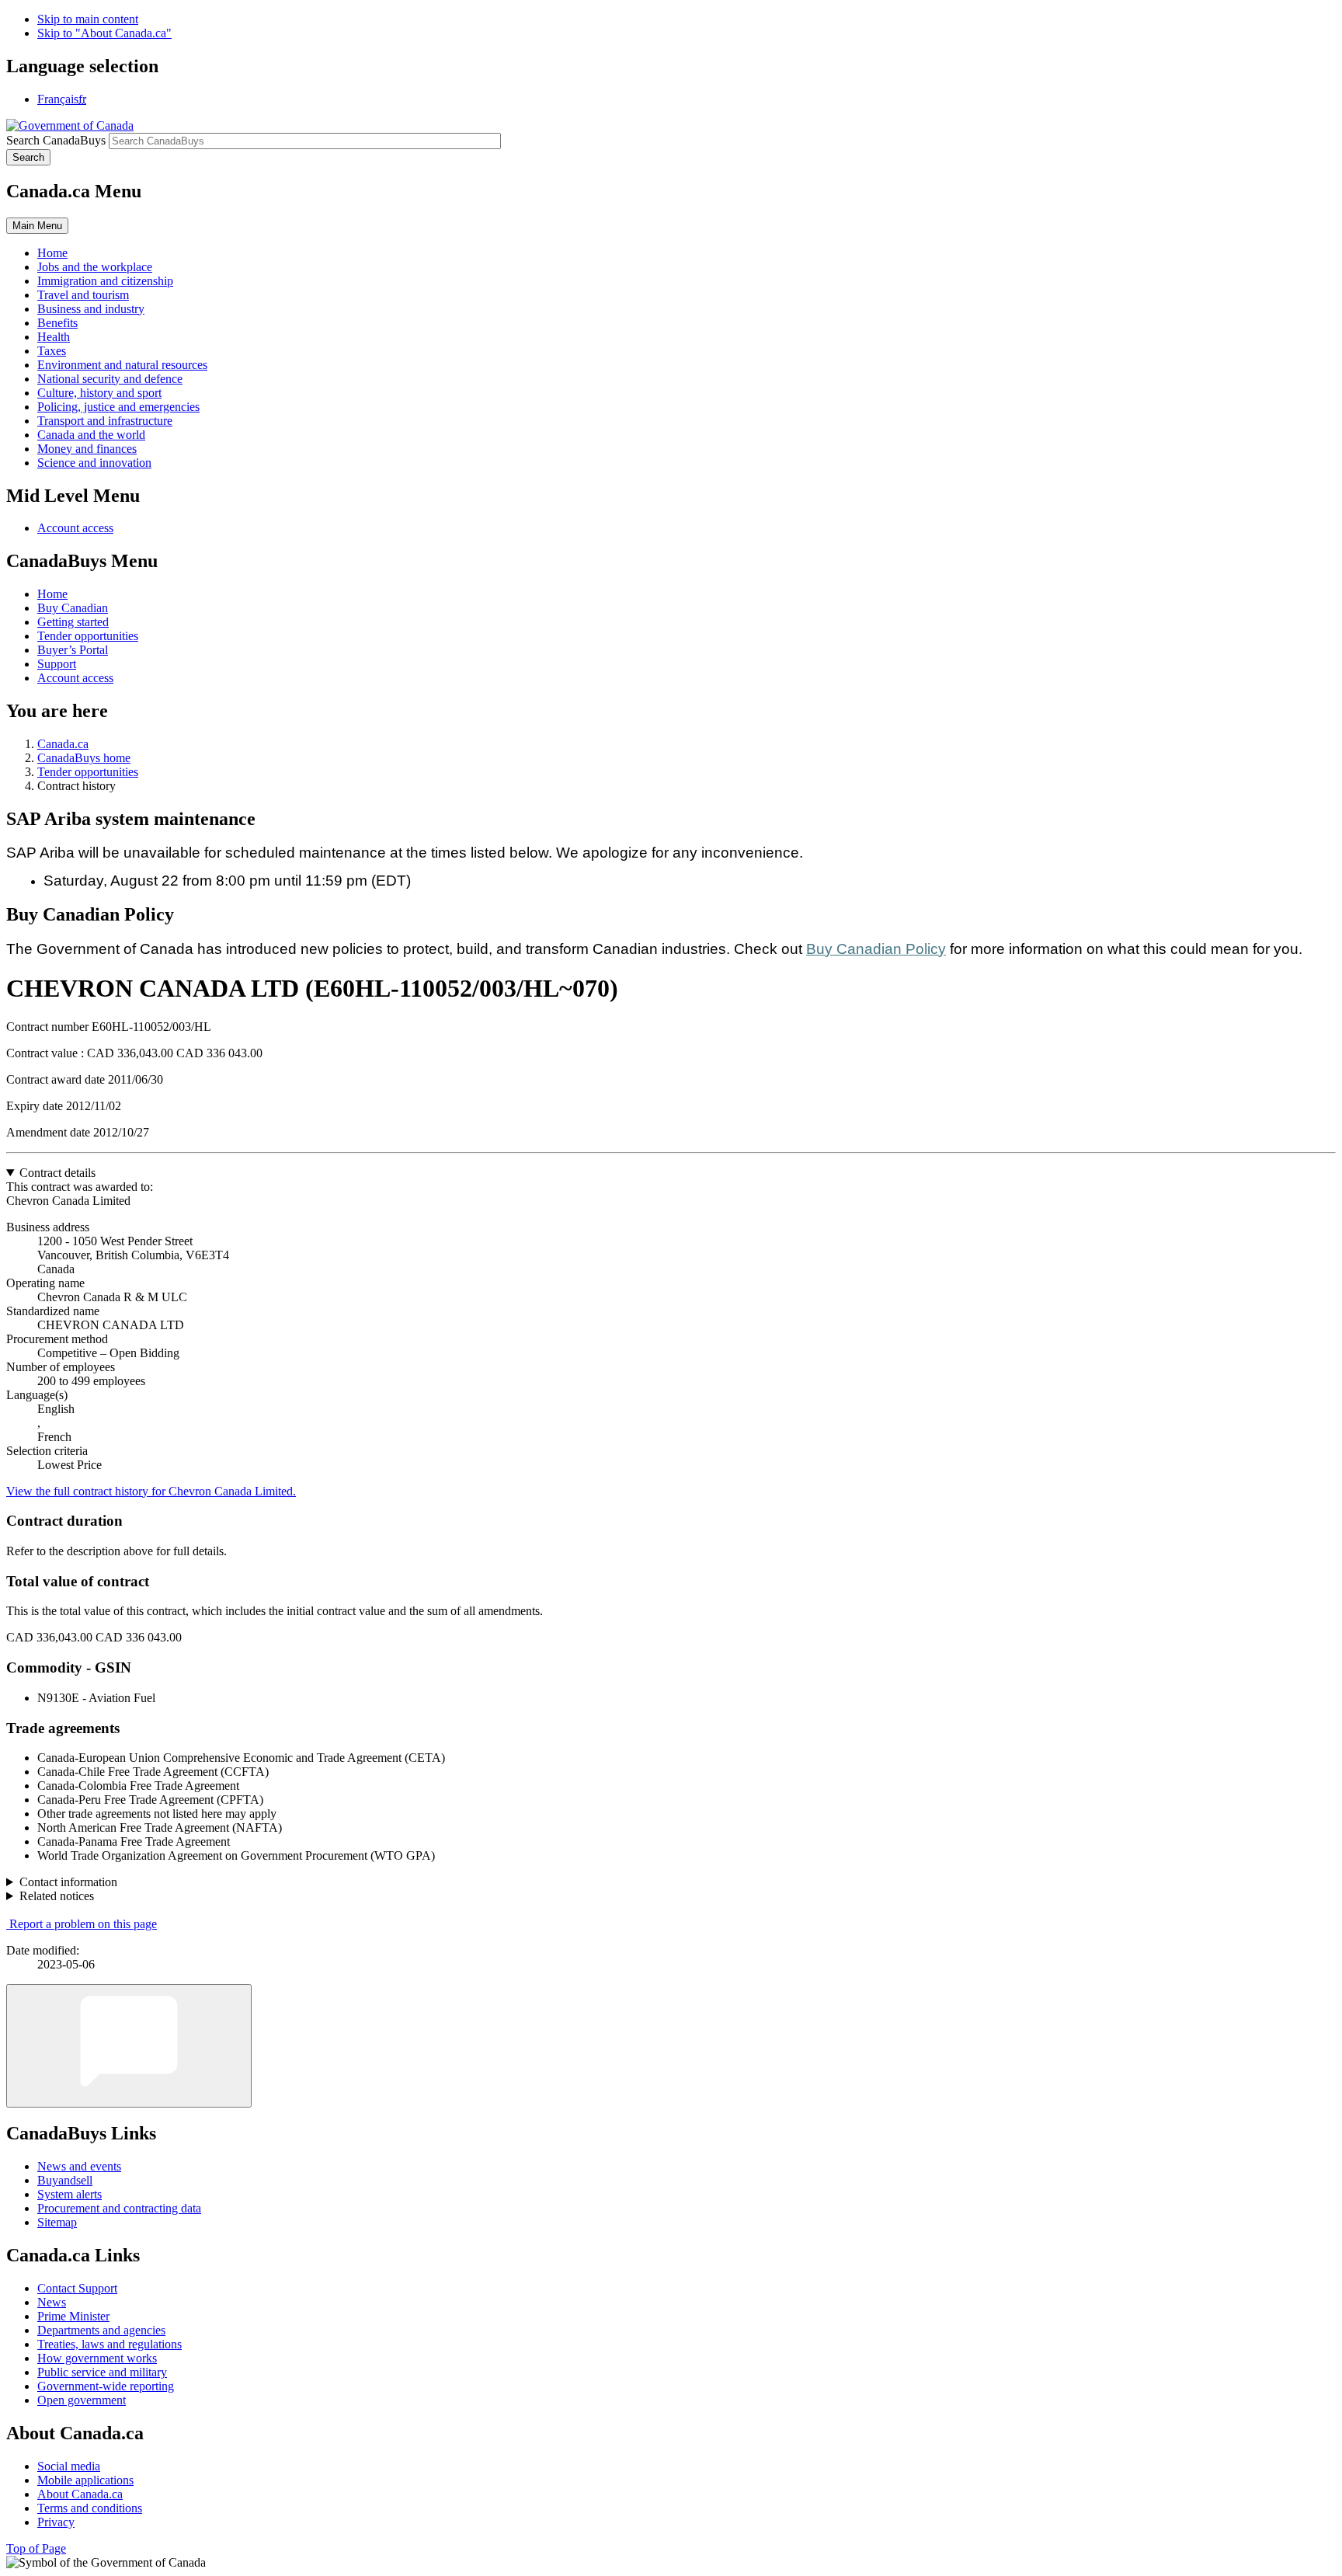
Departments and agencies (101, 2330)
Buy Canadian (73, 608)
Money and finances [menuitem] (87, 449)
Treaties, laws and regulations (110, 2344)
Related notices (57, 1896)
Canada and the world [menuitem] (91, 435)
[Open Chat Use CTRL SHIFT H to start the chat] (129, 2046)
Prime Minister (73, 2316)
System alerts (70, 2194)
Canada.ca (63, 744)
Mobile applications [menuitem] (85, 2480)
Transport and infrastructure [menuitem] (105, 421)
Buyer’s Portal (73, 650)
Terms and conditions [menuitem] (90, 2508)
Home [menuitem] (52, 253)
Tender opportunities (88, 636)
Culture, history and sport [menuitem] (99, 393)
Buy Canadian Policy (876, 949)
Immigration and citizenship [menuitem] (105, 281)
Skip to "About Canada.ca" (104, 33)
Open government (82, 2400)
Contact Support (77, 2288)
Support (57, 664)
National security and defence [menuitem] (110, 379)
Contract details (57, 1173)
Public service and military (102, 2372)
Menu (37, 226)
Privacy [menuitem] (56, 2522)
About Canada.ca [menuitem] (80, 2494)
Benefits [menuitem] (57, 323)
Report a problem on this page (83, 1924)
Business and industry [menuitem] (91, 309)
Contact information (68, 1882)
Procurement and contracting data (119, 2208)
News (52, 2302)
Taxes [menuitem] (52, 351)
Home (52, 594)
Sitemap (57, 2222)
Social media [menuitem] (69, 2466)
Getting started (73, 622)
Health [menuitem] (54, 337)
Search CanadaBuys (56, 140)
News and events (79, 2166)
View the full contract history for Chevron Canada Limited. (151, 1491)
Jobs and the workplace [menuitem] (95, 267)
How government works (97, 2358)
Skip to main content (88, 19)
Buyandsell (65, 2180)
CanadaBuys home (84, 758)
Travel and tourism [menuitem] (83, 295)
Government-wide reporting (106, 2386)
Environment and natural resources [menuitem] (122, 365)
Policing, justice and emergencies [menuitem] (118, 407)
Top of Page (36, 2548)
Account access (75, 528)
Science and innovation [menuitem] (94, 463)
